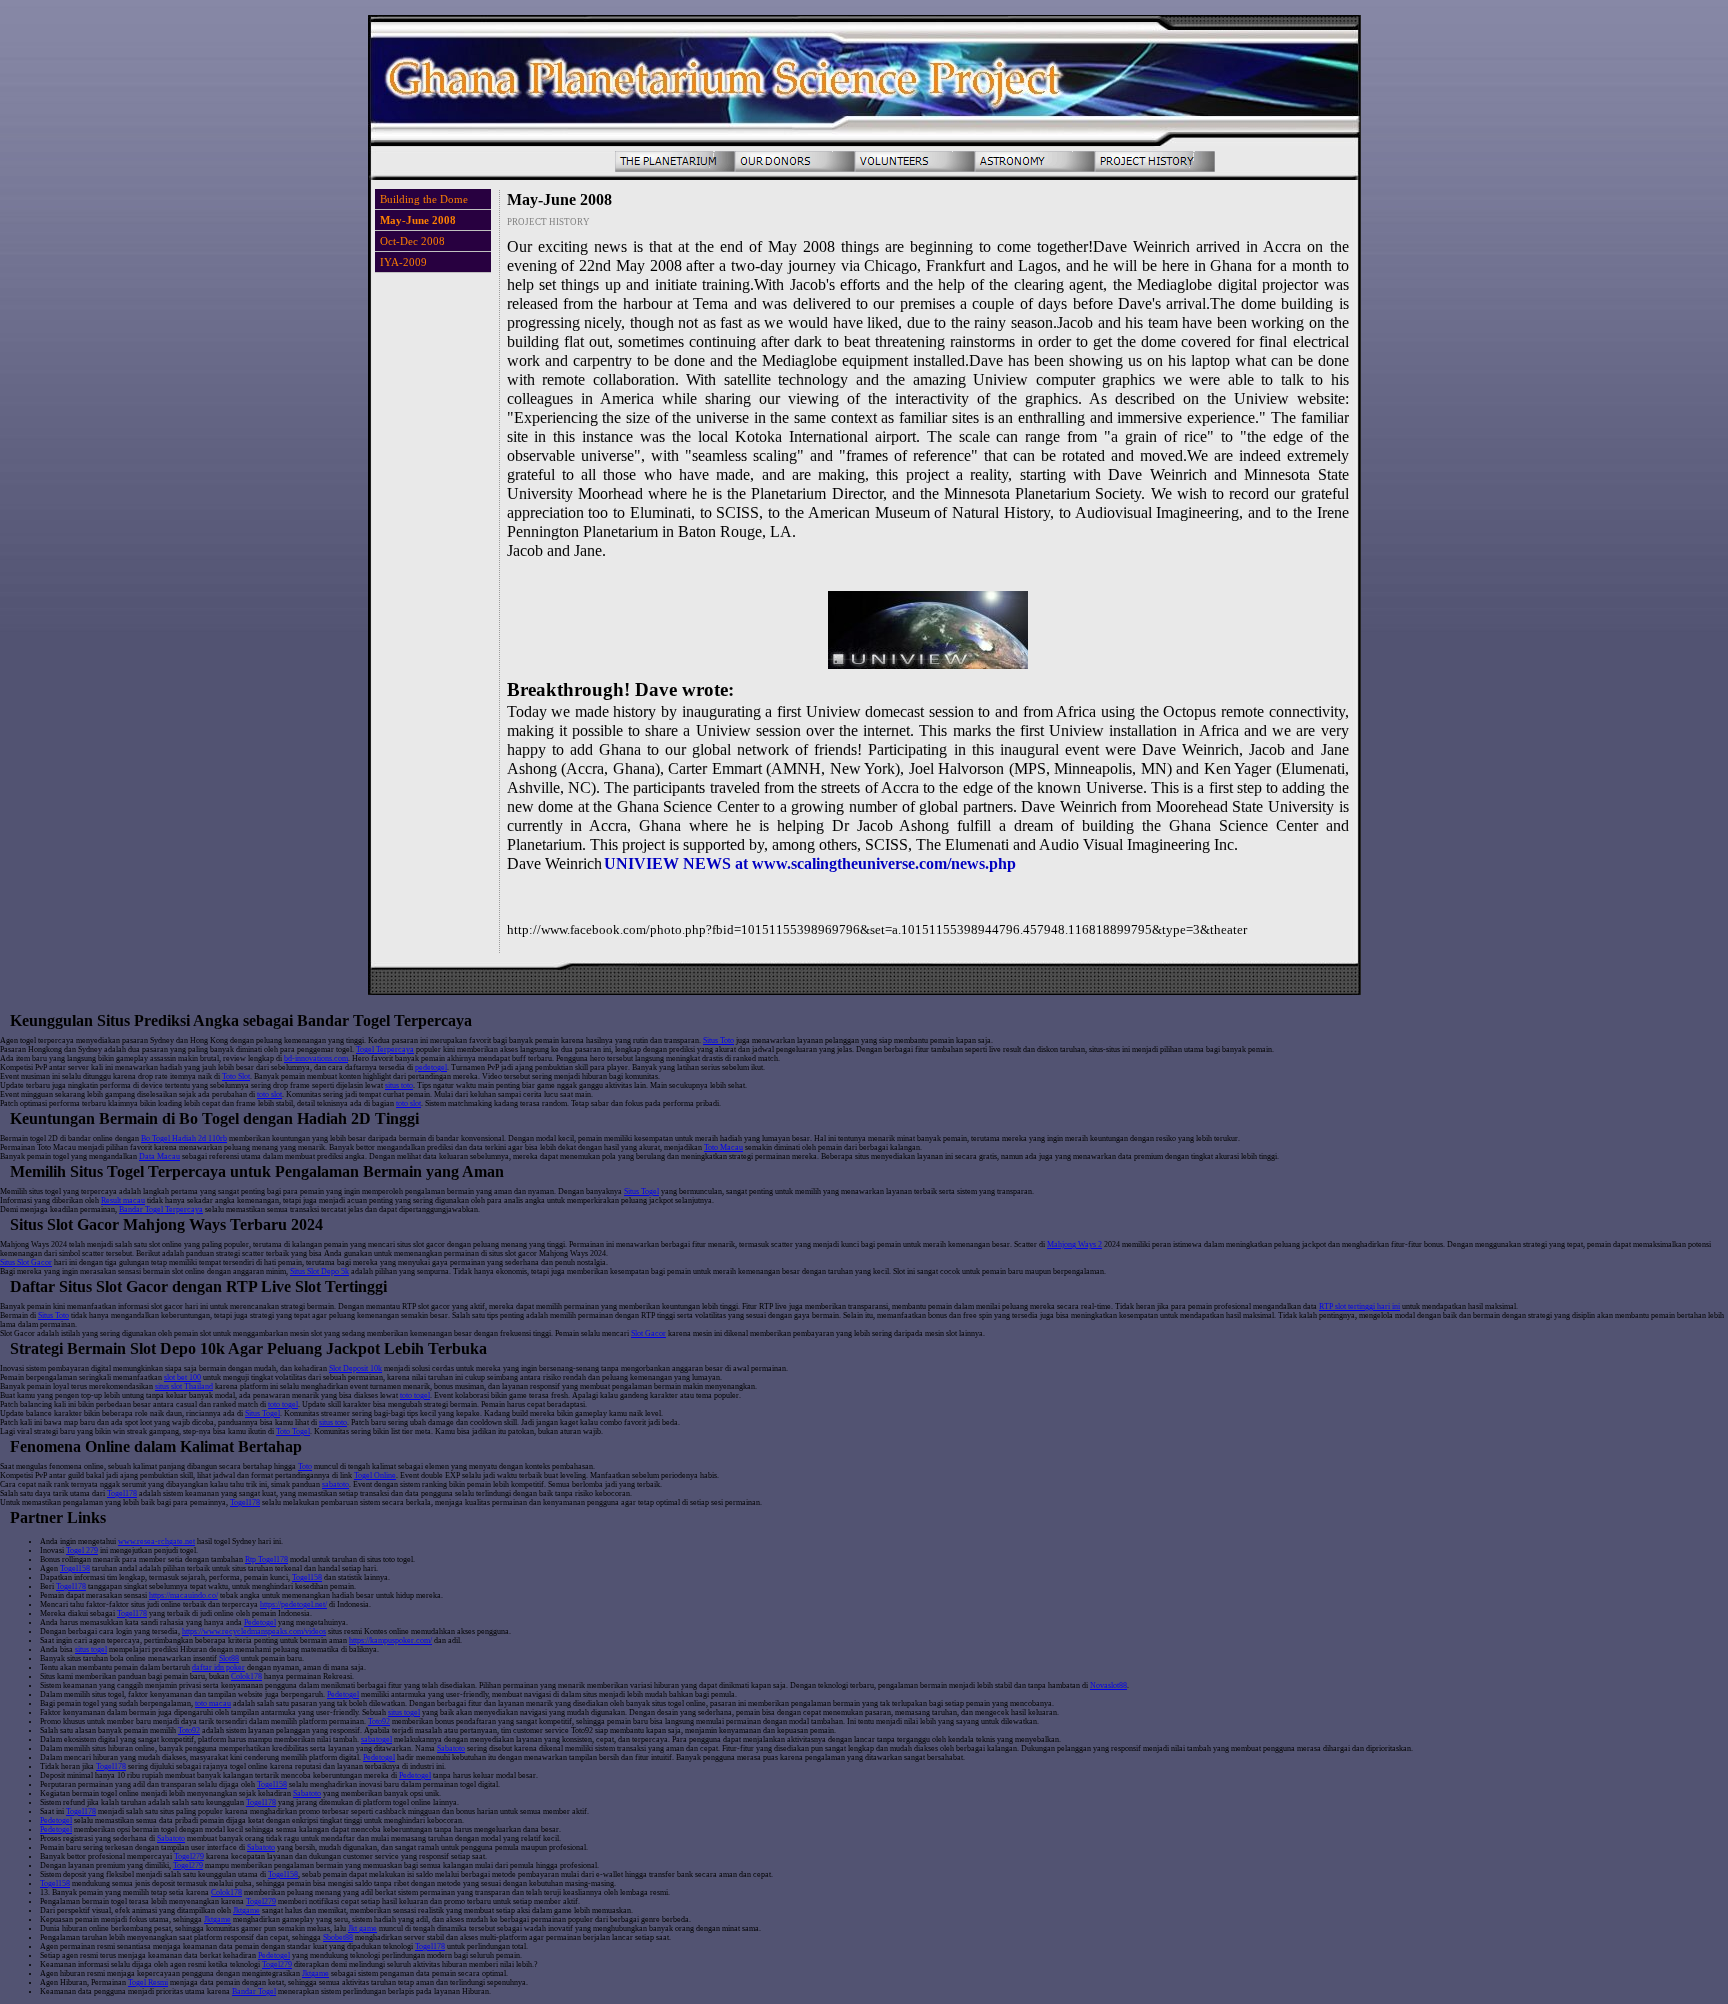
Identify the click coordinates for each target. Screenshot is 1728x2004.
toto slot (269, 1094)
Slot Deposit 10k (355, 1368)
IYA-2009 (403, 262)
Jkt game (362, 1928)
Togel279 (189, 1856)
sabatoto (335, 1484)
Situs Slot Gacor (26, 1262)
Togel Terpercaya (385, 1049)
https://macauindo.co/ (183, 1595)
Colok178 (246, 1676)
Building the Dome (424, 199)
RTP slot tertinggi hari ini (1359, 1306)
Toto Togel (293, 1431)
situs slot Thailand (184, 1386)
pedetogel (431, 1067)
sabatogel (376, 1739)
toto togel (415, 1395)
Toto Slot (236, 1076)
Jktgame (246, 1910)
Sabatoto (451, 1748)
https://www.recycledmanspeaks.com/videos (254, 1631)
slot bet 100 (182, 1377)
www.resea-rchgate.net (156, 1541)
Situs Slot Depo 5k (319, 1271)
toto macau (213, 1703)
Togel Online (375, 1475)
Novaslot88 (1108, 1685)
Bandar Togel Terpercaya (161, 1209)
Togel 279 (82, 1550)
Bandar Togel (254, 1991)
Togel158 (75, 1568)
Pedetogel (260, 1622)
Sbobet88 (338, 1937)
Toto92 (379, 1721)
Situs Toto (718, 1040)
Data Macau (159, 1156)
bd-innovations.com (316, 1058)
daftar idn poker (218, 1667)
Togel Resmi (148, 1982)
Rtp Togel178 (266, 1559)
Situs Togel (641, 1191)
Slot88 (229, 1658)
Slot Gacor (648, 1333)
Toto (305, 1466)
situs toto (399, 1085)
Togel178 (122, 1493)
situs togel (91, 1649)
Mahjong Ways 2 (1074, 1244)
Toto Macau (723, 1147)
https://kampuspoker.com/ (390, 1640)
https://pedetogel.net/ (293, 1604)
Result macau (123, 1200)
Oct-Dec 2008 (412, 241)
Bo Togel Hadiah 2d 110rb (184, 1138)
